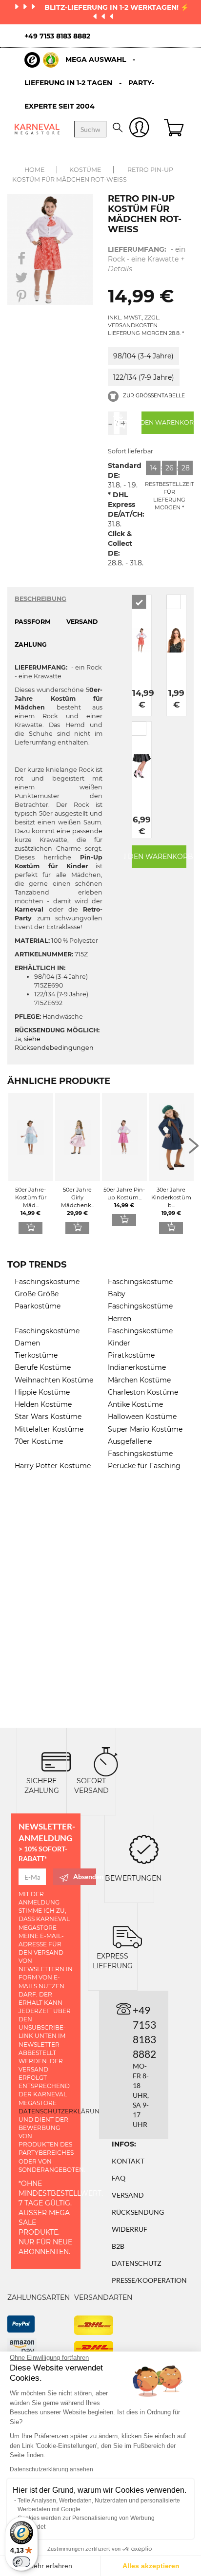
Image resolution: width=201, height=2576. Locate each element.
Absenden (85, 1876)
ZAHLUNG (31, 644)
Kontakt (128, 2161)
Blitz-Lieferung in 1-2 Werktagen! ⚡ (117, 7)
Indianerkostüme (137, 1367)
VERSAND (82, 622)
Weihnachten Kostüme (54, 1380)
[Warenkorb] (175, 129)
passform (33, 622)
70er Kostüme (39, 1441)
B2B (118, 2246)
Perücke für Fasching (144, 1466)
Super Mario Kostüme (145, 1429)
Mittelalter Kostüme (49, 1429)
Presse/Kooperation (149, 2280)
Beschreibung (40, 599)
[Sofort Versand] (106, 1761)
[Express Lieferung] (127, 1936)
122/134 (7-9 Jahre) (144, 377)
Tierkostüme (36, 1355)
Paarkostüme (38, 1306)
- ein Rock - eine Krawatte (147, 259)
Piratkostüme (131, 1355)
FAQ (119, 2178)
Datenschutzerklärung (61, 2111)
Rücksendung (138, 2212)
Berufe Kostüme (43, 1367)
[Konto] (139, 129)
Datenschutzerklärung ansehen (51, 2469)
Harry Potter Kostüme (53, 1466)
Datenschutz (137, 2263)
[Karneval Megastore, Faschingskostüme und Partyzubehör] (37, 129)
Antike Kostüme (135, 1404)
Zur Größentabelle (153, 396)
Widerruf (130, 2229)
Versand (128, 2195)
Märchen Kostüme (139, 1380)
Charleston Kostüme (143, 1392)
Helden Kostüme (43, 1404)
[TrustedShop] (41, 60)
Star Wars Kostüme (48, 1417)
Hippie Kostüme (42, 1392)
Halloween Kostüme (142, 1417)
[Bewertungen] (144, 1849)
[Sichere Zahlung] (56, 1761)
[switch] (21, 2562)
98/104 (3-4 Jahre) (143, 356)
